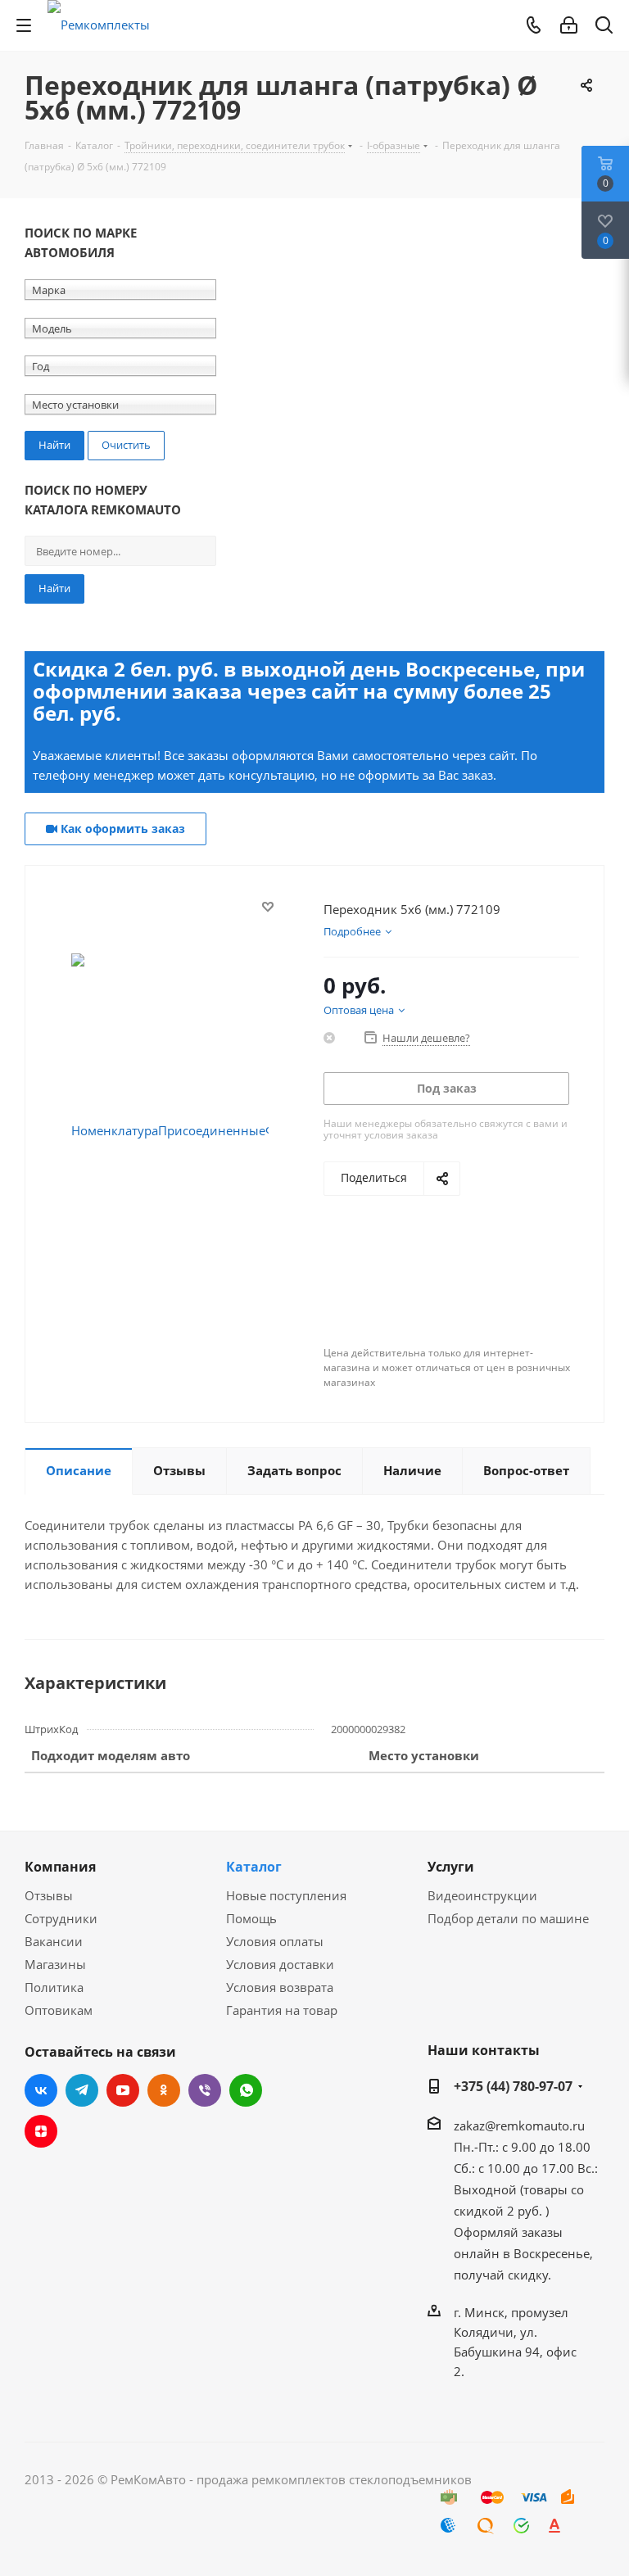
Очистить (126, 445)
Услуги (451, 1867)
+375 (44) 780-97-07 (513, 2086)
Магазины (55, 1964)
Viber (205, 2090)
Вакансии (54, 1941)
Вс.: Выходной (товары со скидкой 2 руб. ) (526, 2189)
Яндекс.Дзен (41, 2131)
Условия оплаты (275, 1941)
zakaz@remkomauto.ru (519, 2126)
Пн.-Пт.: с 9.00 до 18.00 (522, 2147)
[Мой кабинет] (569, 25)
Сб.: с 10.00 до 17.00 (514, 2168)
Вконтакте (41, 2090)
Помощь (251, 1918)
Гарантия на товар (282, 2010)
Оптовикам (59, 2010)
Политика (54, 1987)
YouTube (123, 2090)
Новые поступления (286, 1895)
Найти (54, 588)
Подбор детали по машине (508, 1918)
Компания (60, 1867)
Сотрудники (61, 1918)
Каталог (254, 1867)
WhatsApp (246, 2090)
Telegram (82, 2090)
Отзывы (49, 1895)
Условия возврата (280, 1987)
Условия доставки (280, 1964)
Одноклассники (164, 2090)
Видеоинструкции (482, 1895)
